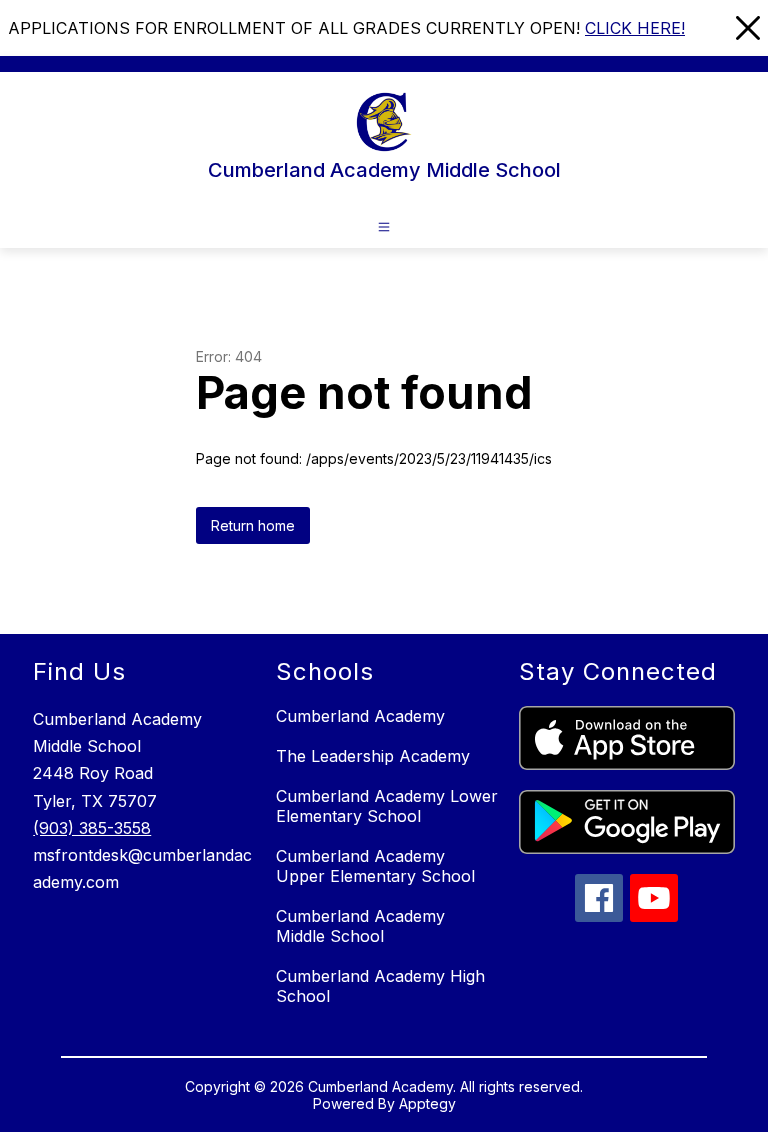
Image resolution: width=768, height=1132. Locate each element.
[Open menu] (384, 227)
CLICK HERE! (635, 28)
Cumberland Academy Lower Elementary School (387, 806)
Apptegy (427, 1103)
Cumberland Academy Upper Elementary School (375, 866)
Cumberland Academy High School (380, 986)
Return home (253, 525)
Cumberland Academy (360, 716)
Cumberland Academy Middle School (360, 926)
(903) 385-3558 (92, 828)
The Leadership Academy (373, 756)
